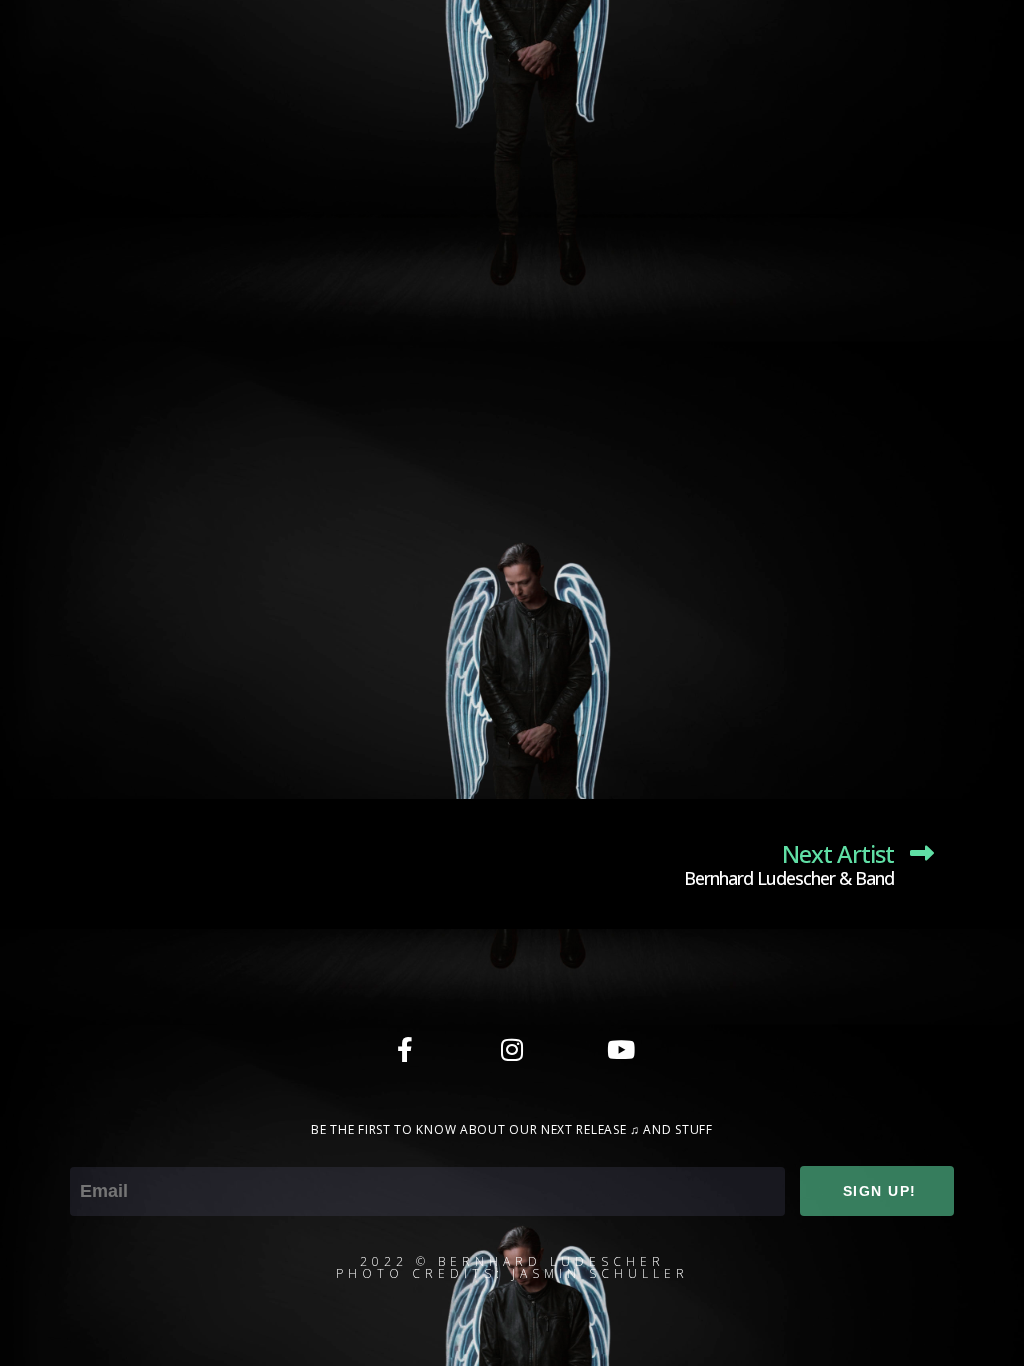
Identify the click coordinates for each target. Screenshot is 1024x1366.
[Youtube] (619, 1049)
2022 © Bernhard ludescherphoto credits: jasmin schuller (512, 1267)
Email (91, 1153)
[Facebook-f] (405, 1049)
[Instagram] (512, 1049)
